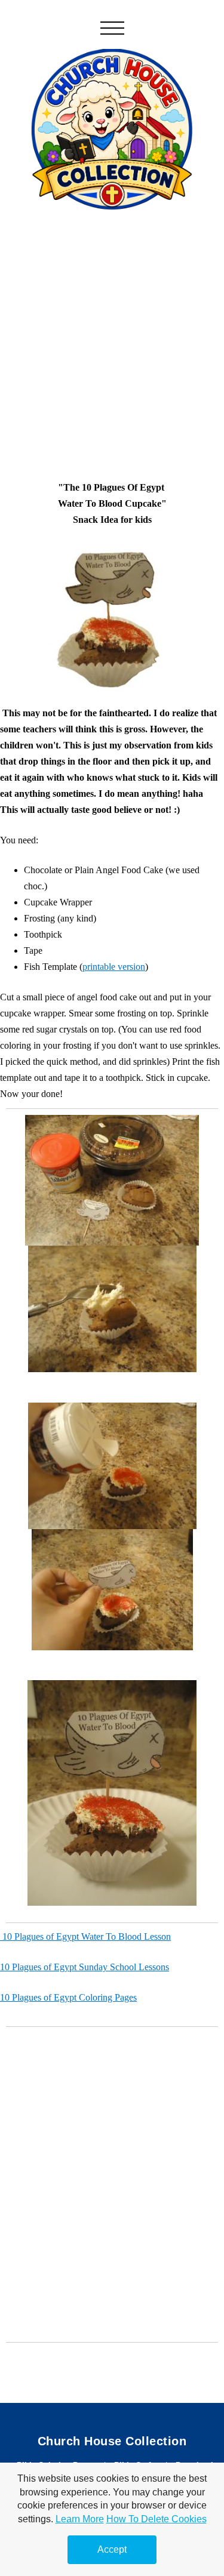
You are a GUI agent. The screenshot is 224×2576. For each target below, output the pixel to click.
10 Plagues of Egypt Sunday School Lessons (85, 1967)
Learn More (80, 2519)
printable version (114, 967)
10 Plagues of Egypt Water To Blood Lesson (85, 1936)
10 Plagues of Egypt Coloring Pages (68, 1997)
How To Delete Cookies (157, 2519)
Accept (112, 2549)
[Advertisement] (112, 335)
